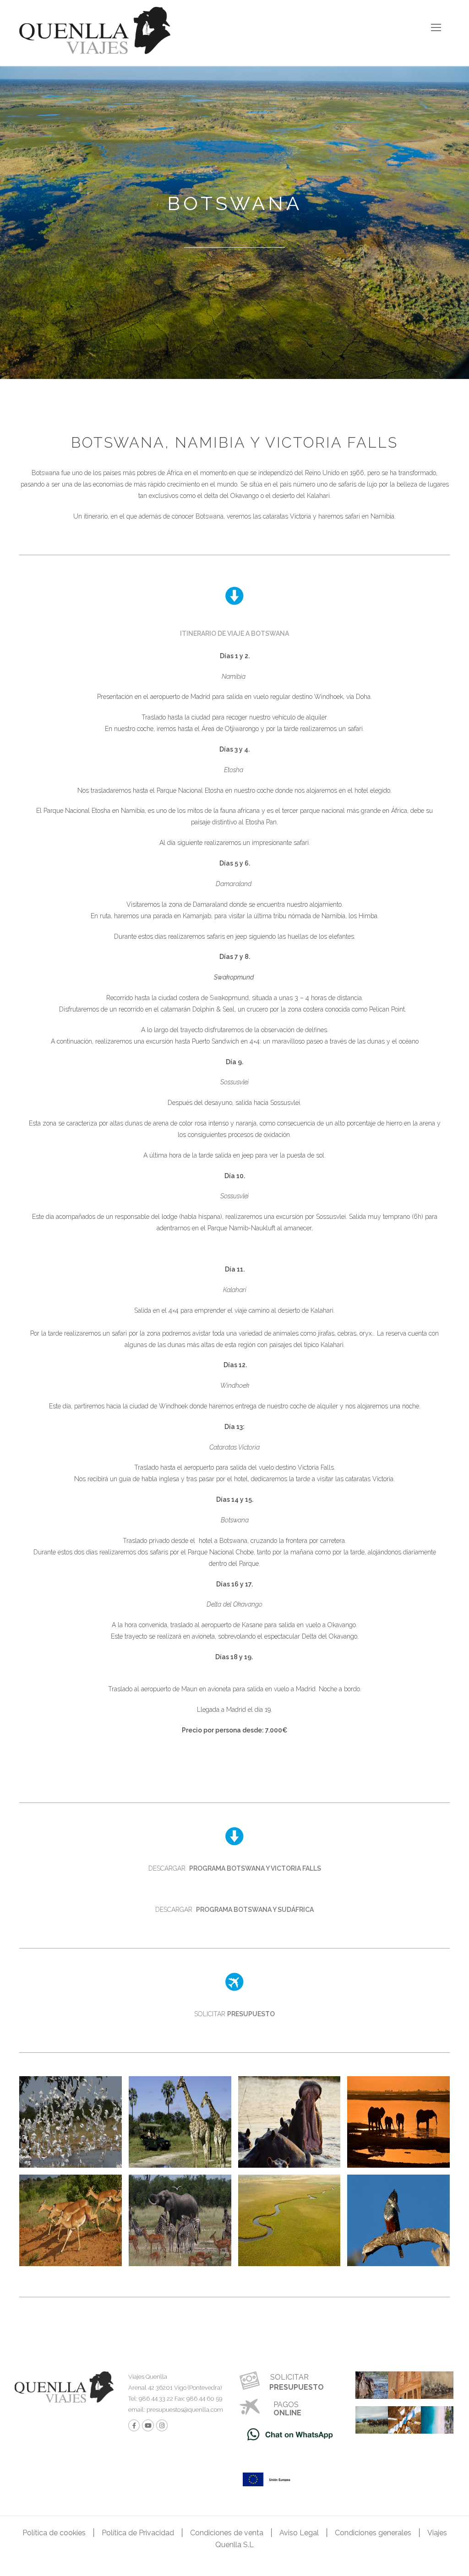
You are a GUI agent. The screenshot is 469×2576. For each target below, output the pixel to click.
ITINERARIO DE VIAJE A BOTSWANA (234, 633)
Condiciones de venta (227, 2533)
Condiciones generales (373, 2533)
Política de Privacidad (138, 2533)
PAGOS (286, 2405)
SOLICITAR (234, 2014)
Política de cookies (54, 2533)
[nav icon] (436, 27)
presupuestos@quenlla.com (184, 2410)
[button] (234, 633)
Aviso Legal (299, 2533)
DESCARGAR (235, 1868)
